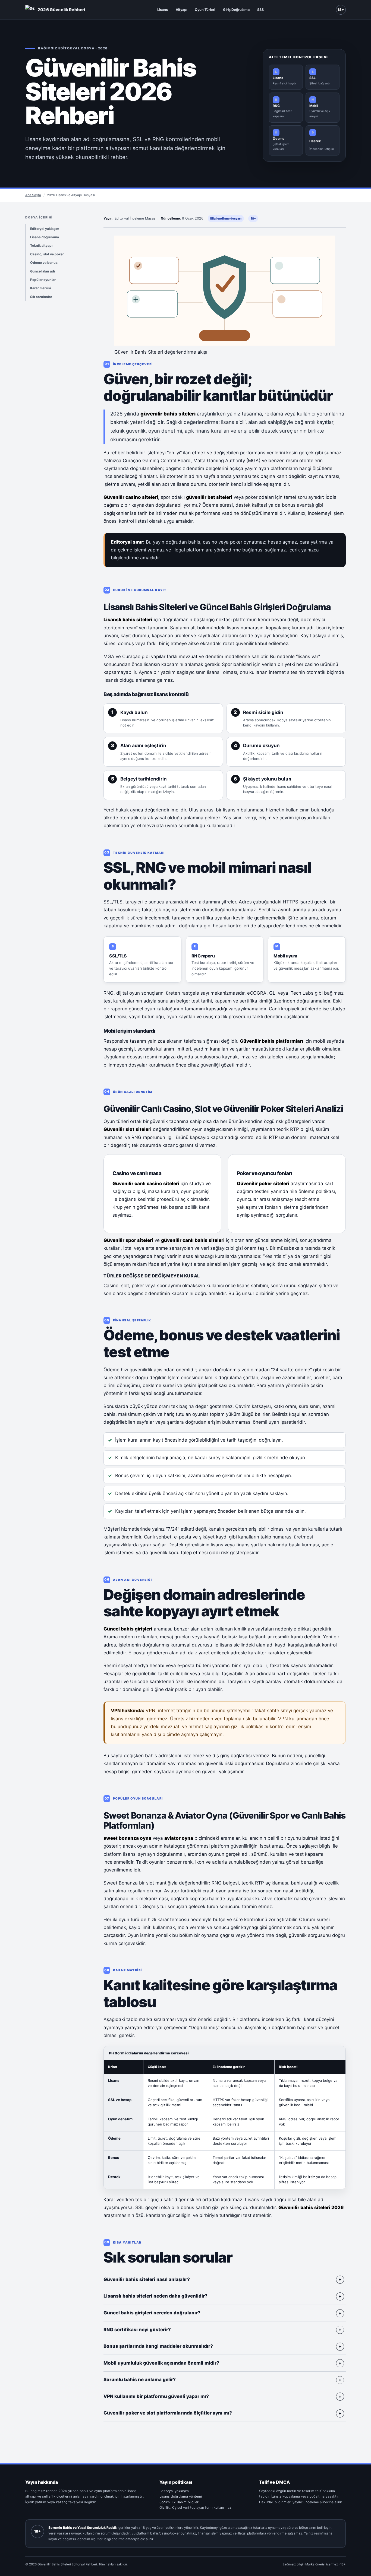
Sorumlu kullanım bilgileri (179, 2502)
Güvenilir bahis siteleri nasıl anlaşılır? (147, 2279)
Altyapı (181, 10)
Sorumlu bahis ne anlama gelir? (140, 2380)
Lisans (163, 10)
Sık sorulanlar (41, 297)
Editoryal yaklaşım (45, 229)
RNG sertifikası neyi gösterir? (137, 2330)
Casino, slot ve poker (47, 254)
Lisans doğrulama (45, 237)
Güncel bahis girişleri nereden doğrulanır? (152, 2313)
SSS (260, 10)
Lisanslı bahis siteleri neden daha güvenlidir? (155, 2296)
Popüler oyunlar (43, 280)
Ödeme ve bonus (44, 263)
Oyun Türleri (205, 10)
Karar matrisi (40, 288)
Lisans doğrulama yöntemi (181, 2496)
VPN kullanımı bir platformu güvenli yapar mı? (156, 2396)
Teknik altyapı (41, 245)
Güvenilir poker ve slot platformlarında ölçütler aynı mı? (168, 2413)
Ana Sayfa (33, 195)
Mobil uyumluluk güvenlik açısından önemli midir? (161, 2363)
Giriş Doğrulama (236, 10)
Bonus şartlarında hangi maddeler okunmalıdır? (158, 2346)
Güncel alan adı (43, 271)
